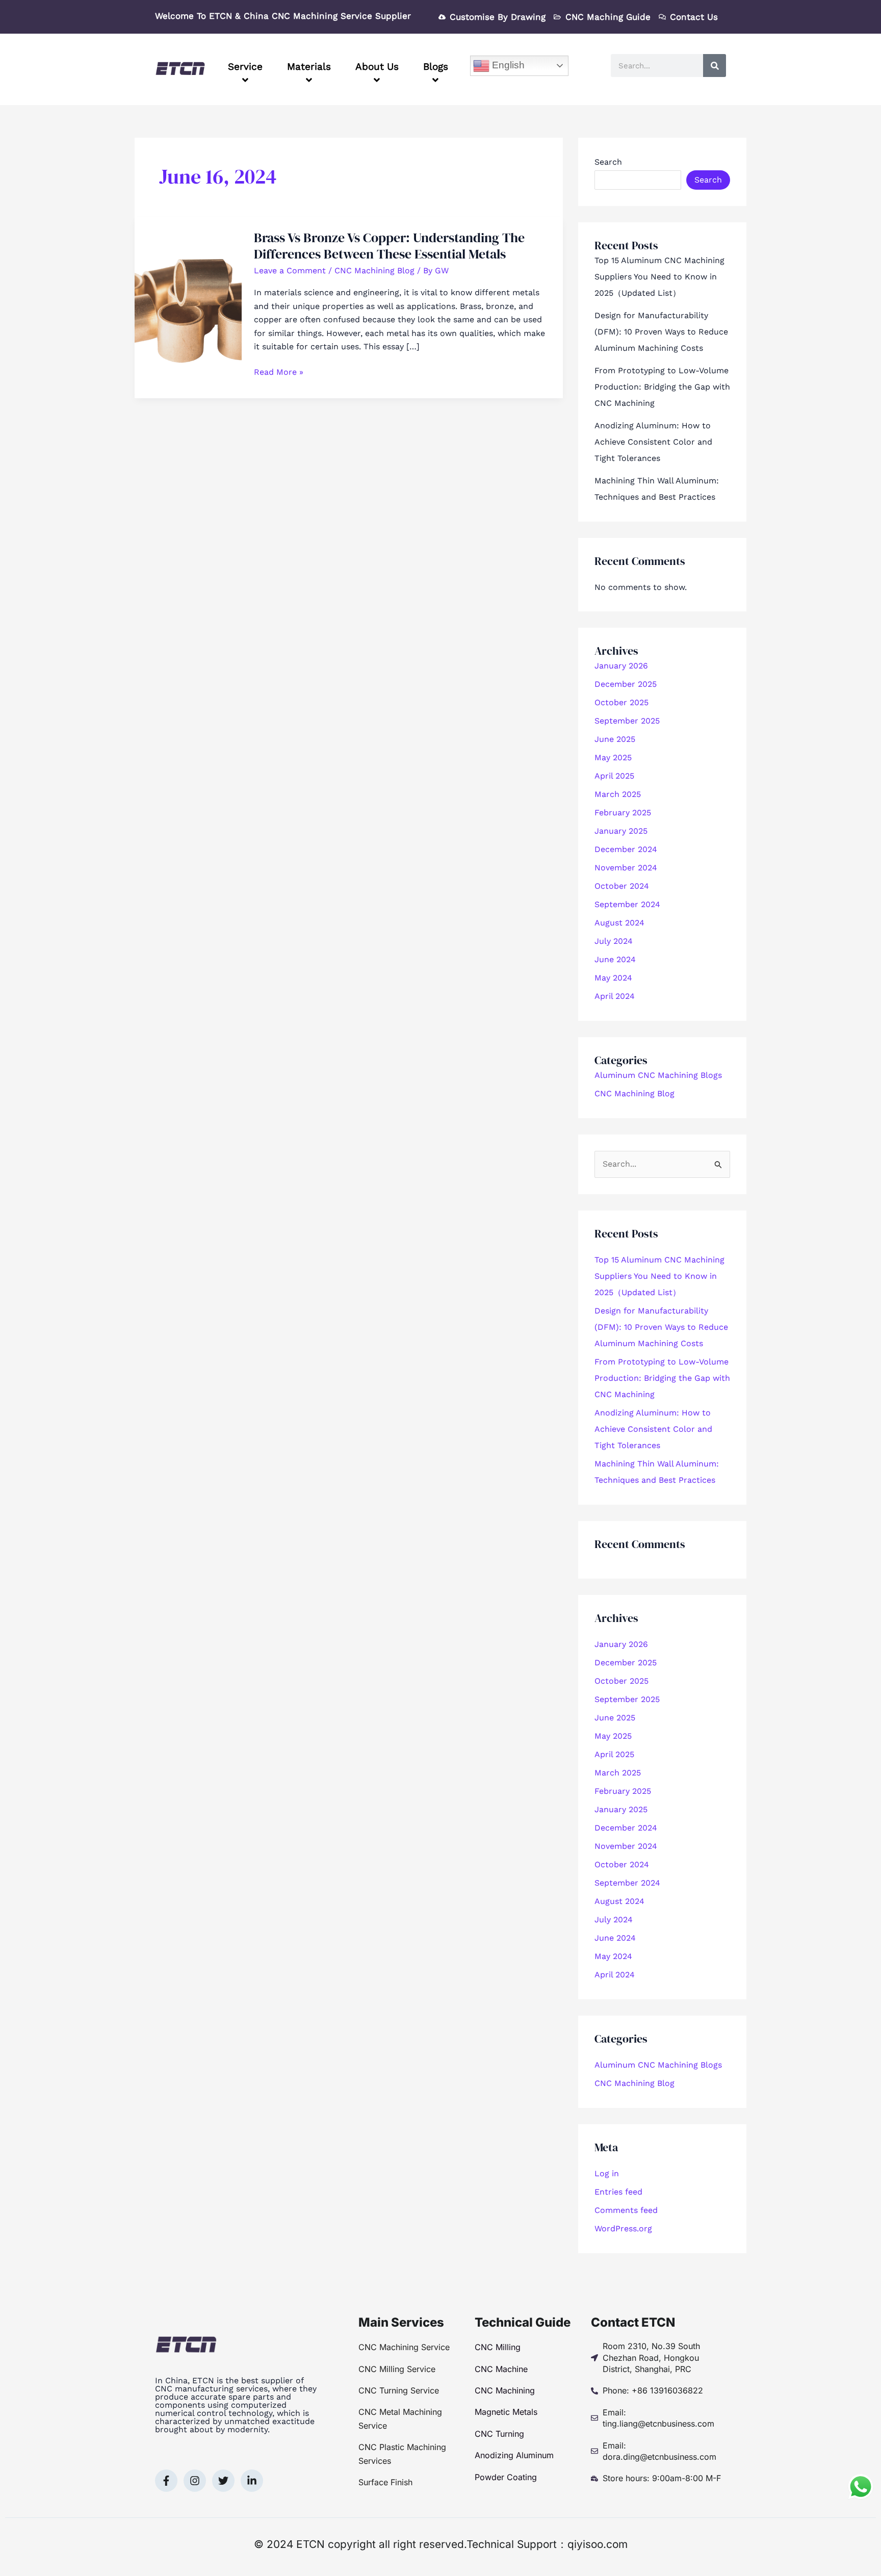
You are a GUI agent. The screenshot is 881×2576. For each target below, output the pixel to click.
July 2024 (614, 941)
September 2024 (627, 904)
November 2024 (626, 868)
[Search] (715, 66)
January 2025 (621, 831)
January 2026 (621, 666)
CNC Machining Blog (374, 271)
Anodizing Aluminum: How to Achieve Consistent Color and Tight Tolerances (653, 442)
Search (608, 162)
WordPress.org (623, 2229)
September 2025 (627, 721)
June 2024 (615, 959)
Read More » (279, 371)
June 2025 (615, 739)
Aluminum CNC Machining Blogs (658, 1075)
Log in (607, 2173)
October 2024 (622, 886)
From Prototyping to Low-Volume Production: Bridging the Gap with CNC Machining (662, 387)
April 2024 (615, 996)
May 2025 (613, 757)
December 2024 (626, 849)
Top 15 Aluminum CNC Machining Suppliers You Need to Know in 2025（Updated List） (659, 277)
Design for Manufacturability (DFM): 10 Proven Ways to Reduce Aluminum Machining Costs (661, 332)
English (507, 65)
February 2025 (623, 813)
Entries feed (618, 2192)
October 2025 (621, 702)
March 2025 (618, 794)
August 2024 (619, 923)
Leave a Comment (290, 271)
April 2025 (614, 776)
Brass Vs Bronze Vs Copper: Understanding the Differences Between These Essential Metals (389, 246)
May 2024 (613, 978)
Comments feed (626, 2210)
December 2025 (626, 684)
